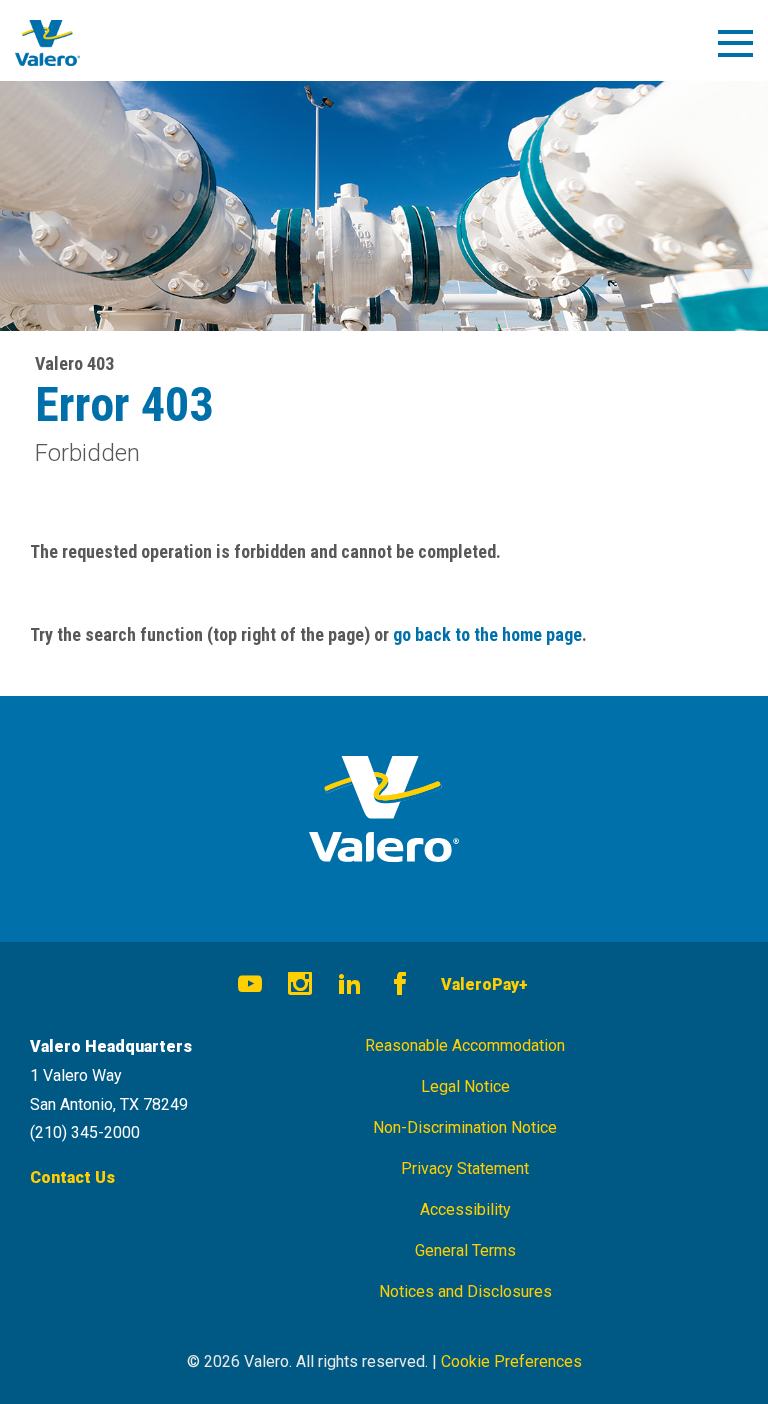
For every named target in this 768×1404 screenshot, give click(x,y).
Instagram (300, 987)
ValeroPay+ (484, 984)
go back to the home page (487, 634)
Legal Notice (465, 1086)
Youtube (250, 987)
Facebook (400, 987)
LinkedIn (350, 987)
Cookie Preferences (511, 1361)
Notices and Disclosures (465, 1291)
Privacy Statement (465, 1168)
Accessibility (465, 1209)
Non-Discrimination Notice (465, 1127)
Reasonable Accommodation (465, 1045)
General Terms (465, 1250)
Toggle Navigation (745, 51)
